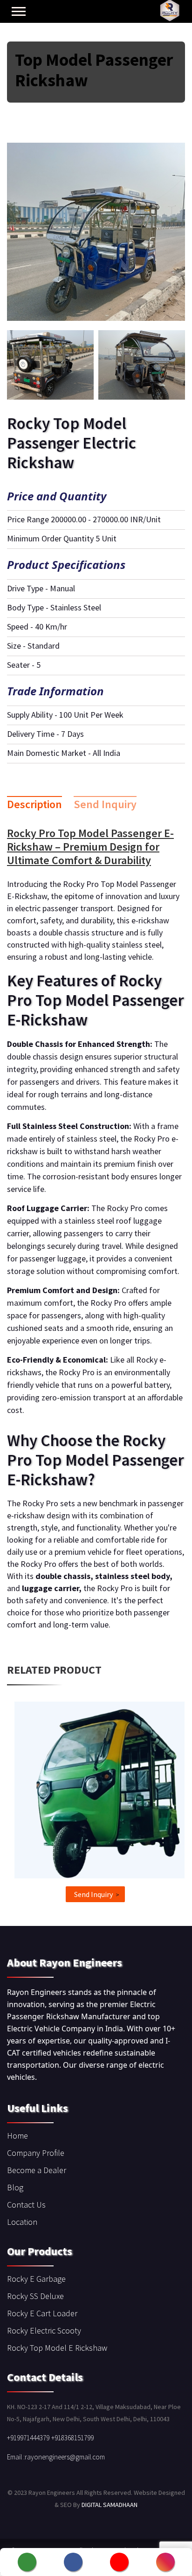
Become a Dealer (37, 2170)
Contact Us (26, 2205)
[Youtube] (119, 2562)
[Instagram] (165, 2562)
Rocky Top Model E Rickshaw (57, 2348)
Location (22, 2222)
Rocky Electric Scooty (44, 2330)
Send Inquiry (105, 804)
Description (34, 804)
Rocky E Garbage (36, 2279)
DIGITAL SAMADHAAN (110, 2505)
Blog (15, 2187)
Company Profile (36, 2153)
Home (17, 2136)
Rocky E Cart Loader (42, 2313)
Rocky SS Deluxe (35, 2296)
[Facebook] (73, 2562)
